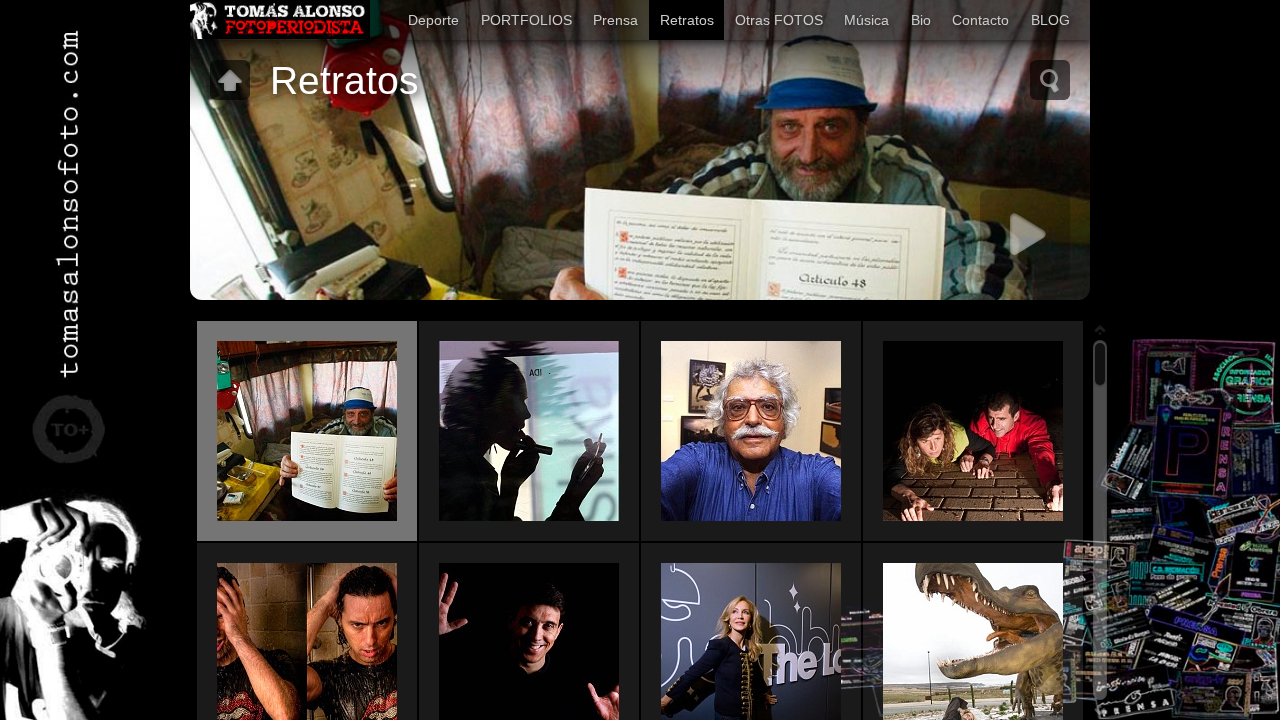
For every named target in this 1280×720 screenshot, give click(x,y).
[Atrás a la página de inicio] (280, 20)
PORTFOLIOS (526, 20)
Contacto (980, 20)
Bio (921, 20)
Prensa (615, 20)
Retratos (687, 20)
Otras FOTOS (779, 20)
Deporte (433, 20)
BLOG (1050, 20)
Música (866, 20)
